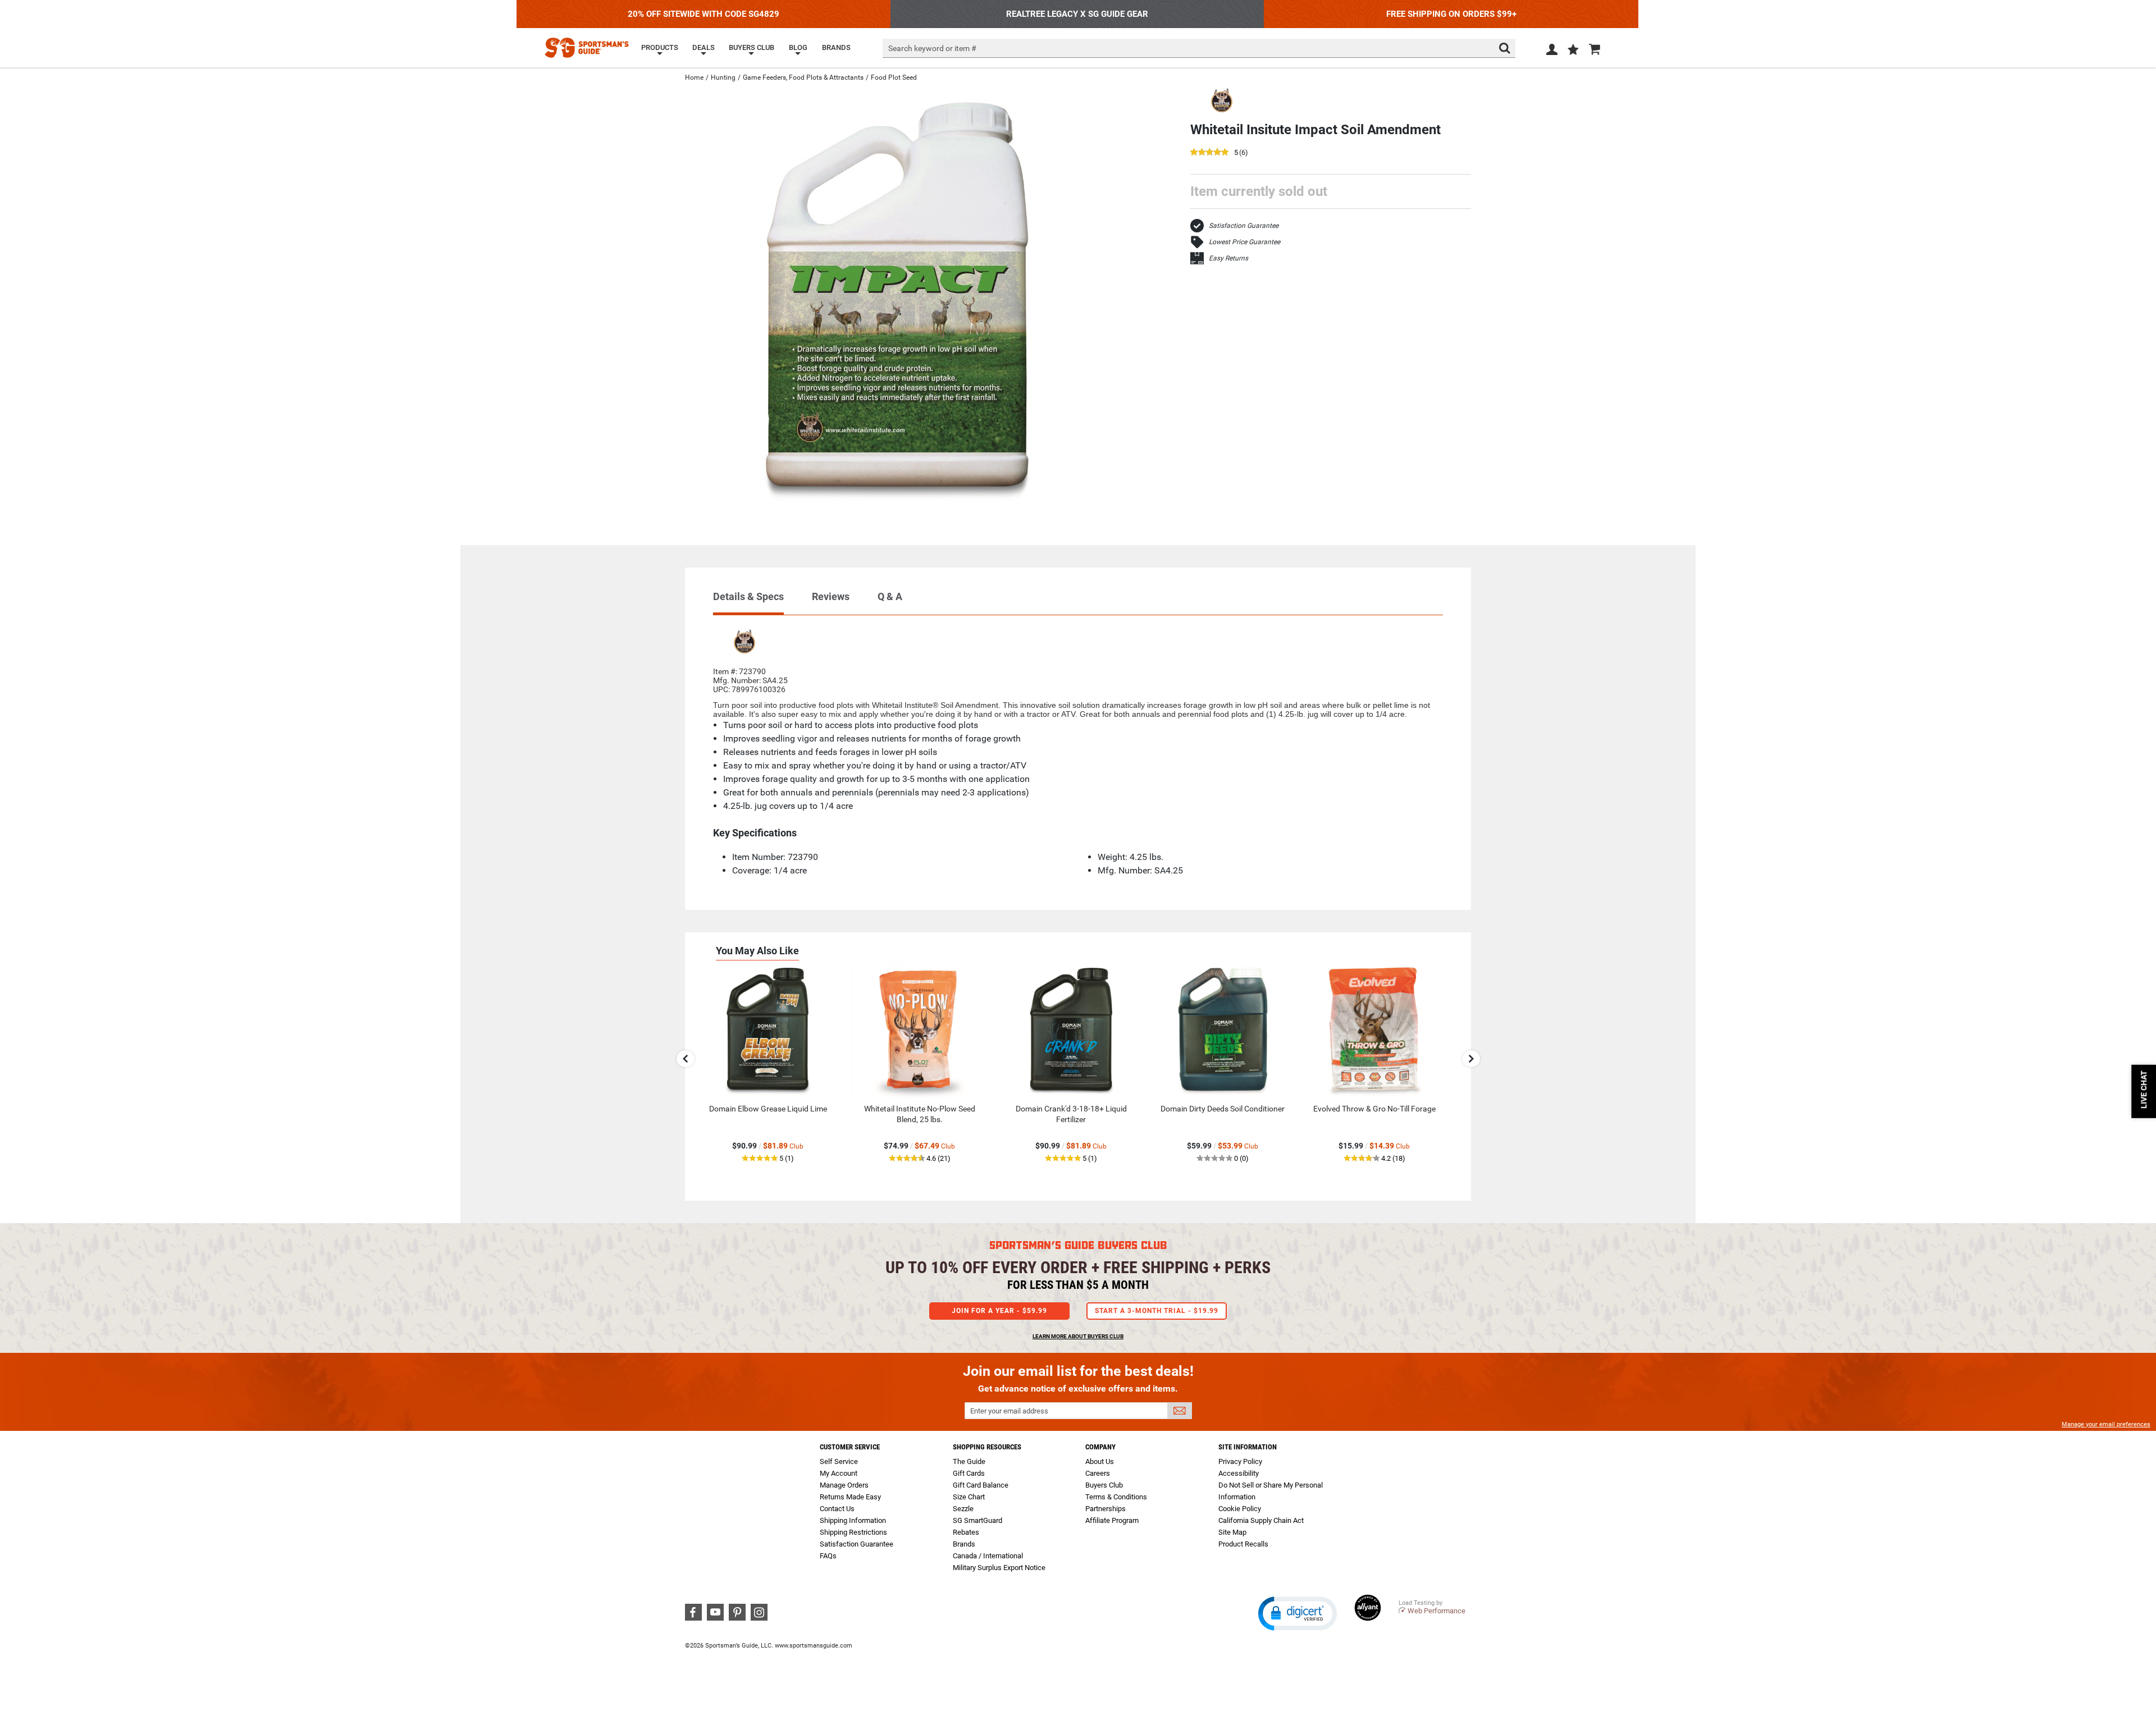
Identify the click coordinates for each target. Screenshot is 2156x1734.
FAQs (828, 1556)
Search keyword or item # (932, 48)
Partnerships (1106, 1509)
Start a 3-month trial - (1157, 1311)
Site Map (1232, 1532)
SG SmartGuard (977, 1520)
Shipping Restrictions (853, 1532)
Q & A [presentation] (890, 596)
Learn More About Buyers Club (1078, 1336)
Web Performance (1436, 1611)
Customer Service (850, 1447)
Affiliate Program (1112, 1520)
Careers (1098, 1473)
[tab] (748, 602)
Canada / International (988, 1556)
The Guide (969, 1461)
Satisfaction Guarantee (1244, 226)
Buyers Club (1104, 1485)
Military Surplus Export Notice (999, 1568)
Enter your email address (1009, 1411)
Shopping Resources (987, 1447)
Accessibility (1239, 1473)
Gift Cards (969, 1473)
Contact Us (837, 1509)
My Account (839, 1473)
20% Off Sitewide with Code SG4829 (704, 14)
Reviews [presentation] (831, 596)
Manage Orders (844, 1485)
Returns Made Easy (850, 1497)
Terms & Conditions (1116, 1497)
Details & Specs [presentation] (748, 596)
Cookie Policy (1240, 1509)
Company (1100, 1447)
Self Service (839, 1461)
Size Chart (969, 1497)
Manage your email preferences (2106, 1424)
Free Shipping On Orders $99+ (1451, 14)
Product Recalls (1243, 1544)
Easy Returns (1228, 258)
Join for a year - (999, 1311)
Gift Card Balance (981, 1485)
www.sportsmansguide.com (814, 1646)
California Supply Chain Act (1261, 1520)
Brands (964, 1544)
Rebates (966, 1532)
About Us (1100, 1461)
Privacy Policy (1240, 1461)
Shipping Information (853, 1520)
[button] (1573, 51)
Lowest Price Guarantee (1244, 242)
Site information (1248, 1447)
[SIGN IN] (1552, 52)
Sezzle (963, 1509)
